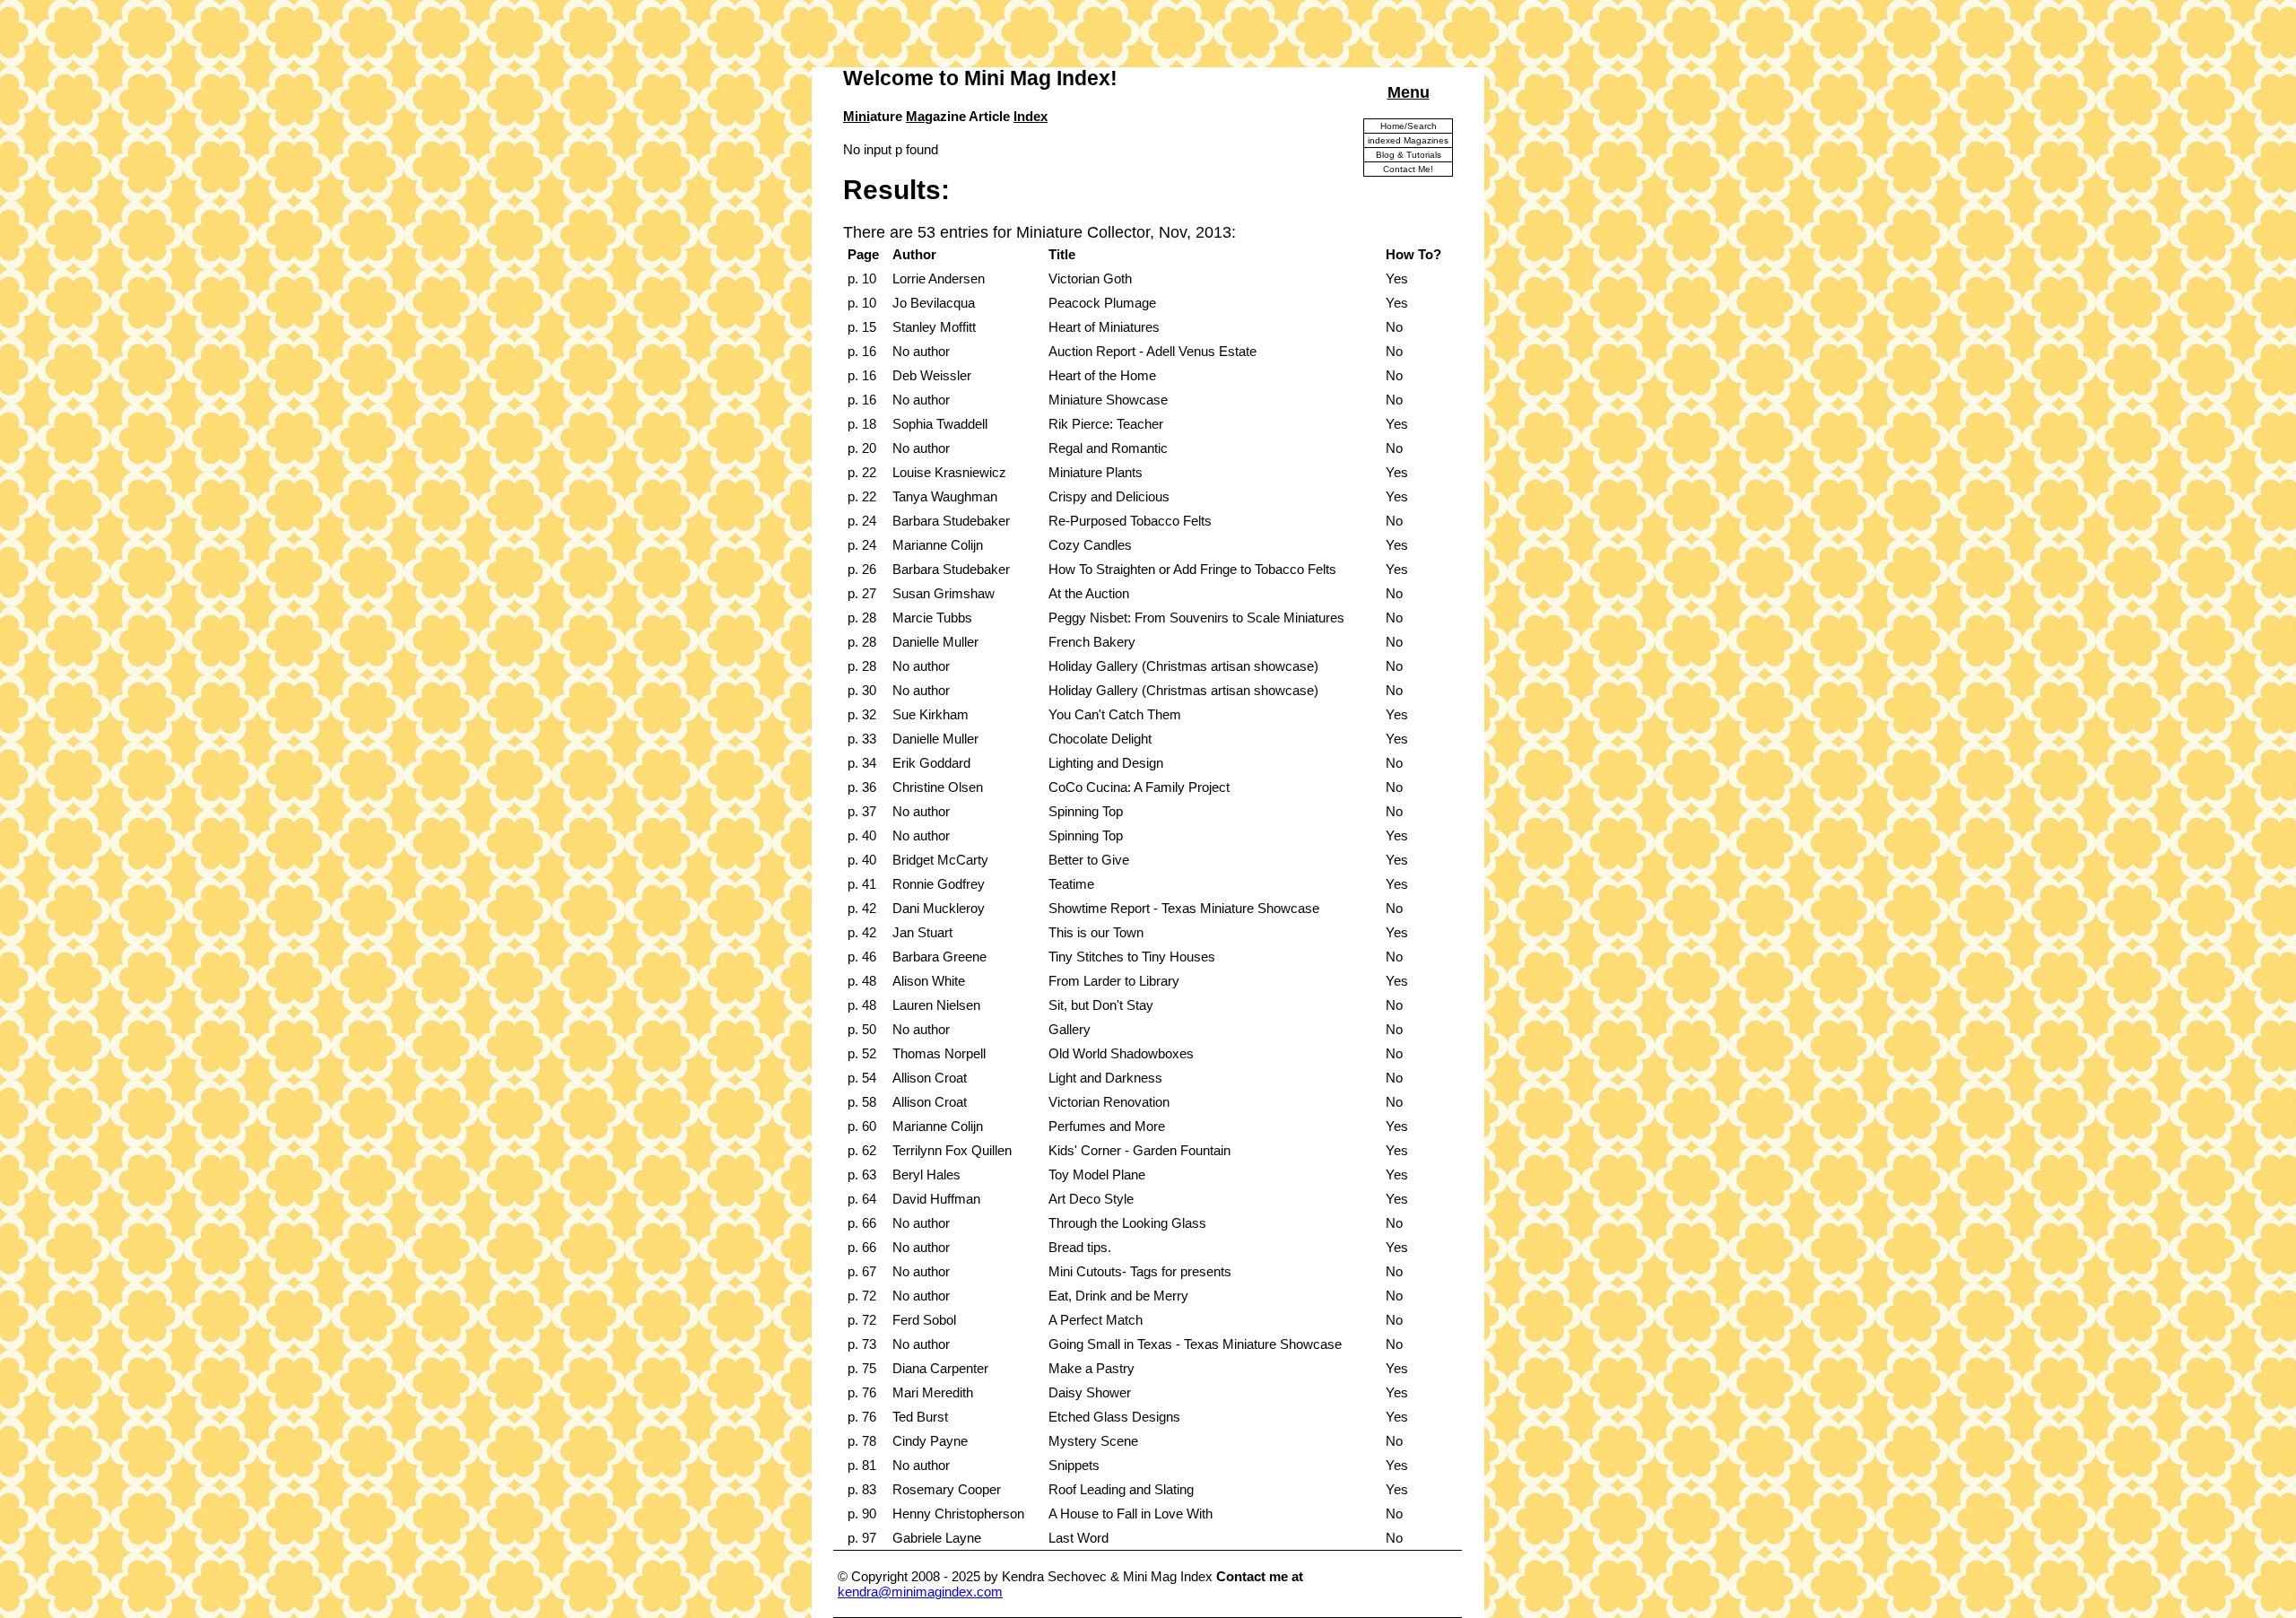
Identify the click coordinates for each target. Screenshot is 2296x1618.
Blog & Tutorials (1409, 155)
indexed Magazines (1408, 140)
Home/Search (1409, 126)
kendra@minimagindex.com (920, 1592)
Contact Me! (1408, 169)
